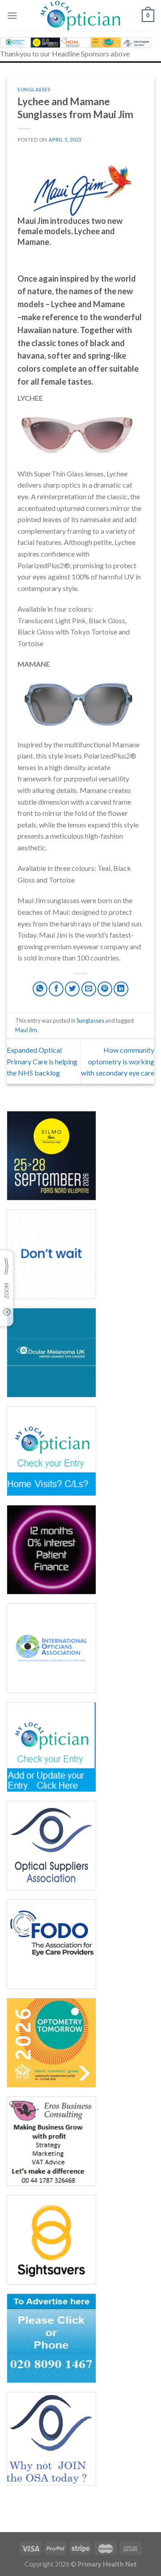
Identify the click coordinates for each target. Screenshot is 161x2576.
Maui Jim (26, 1030)
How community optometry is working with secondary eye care (118, 1061)
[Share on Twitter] (72, 989)
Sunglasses (34, 89)
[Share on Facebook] (56, 989)
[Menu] (12, 15)
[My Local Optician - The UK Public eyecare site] (80, 16)
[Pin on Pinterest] (105, 989)
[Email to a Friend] (89, 989)
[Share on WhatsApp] (40, 989)
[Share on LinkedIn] (121, 989)
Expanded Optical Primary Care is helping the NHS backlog (42, 1061)
